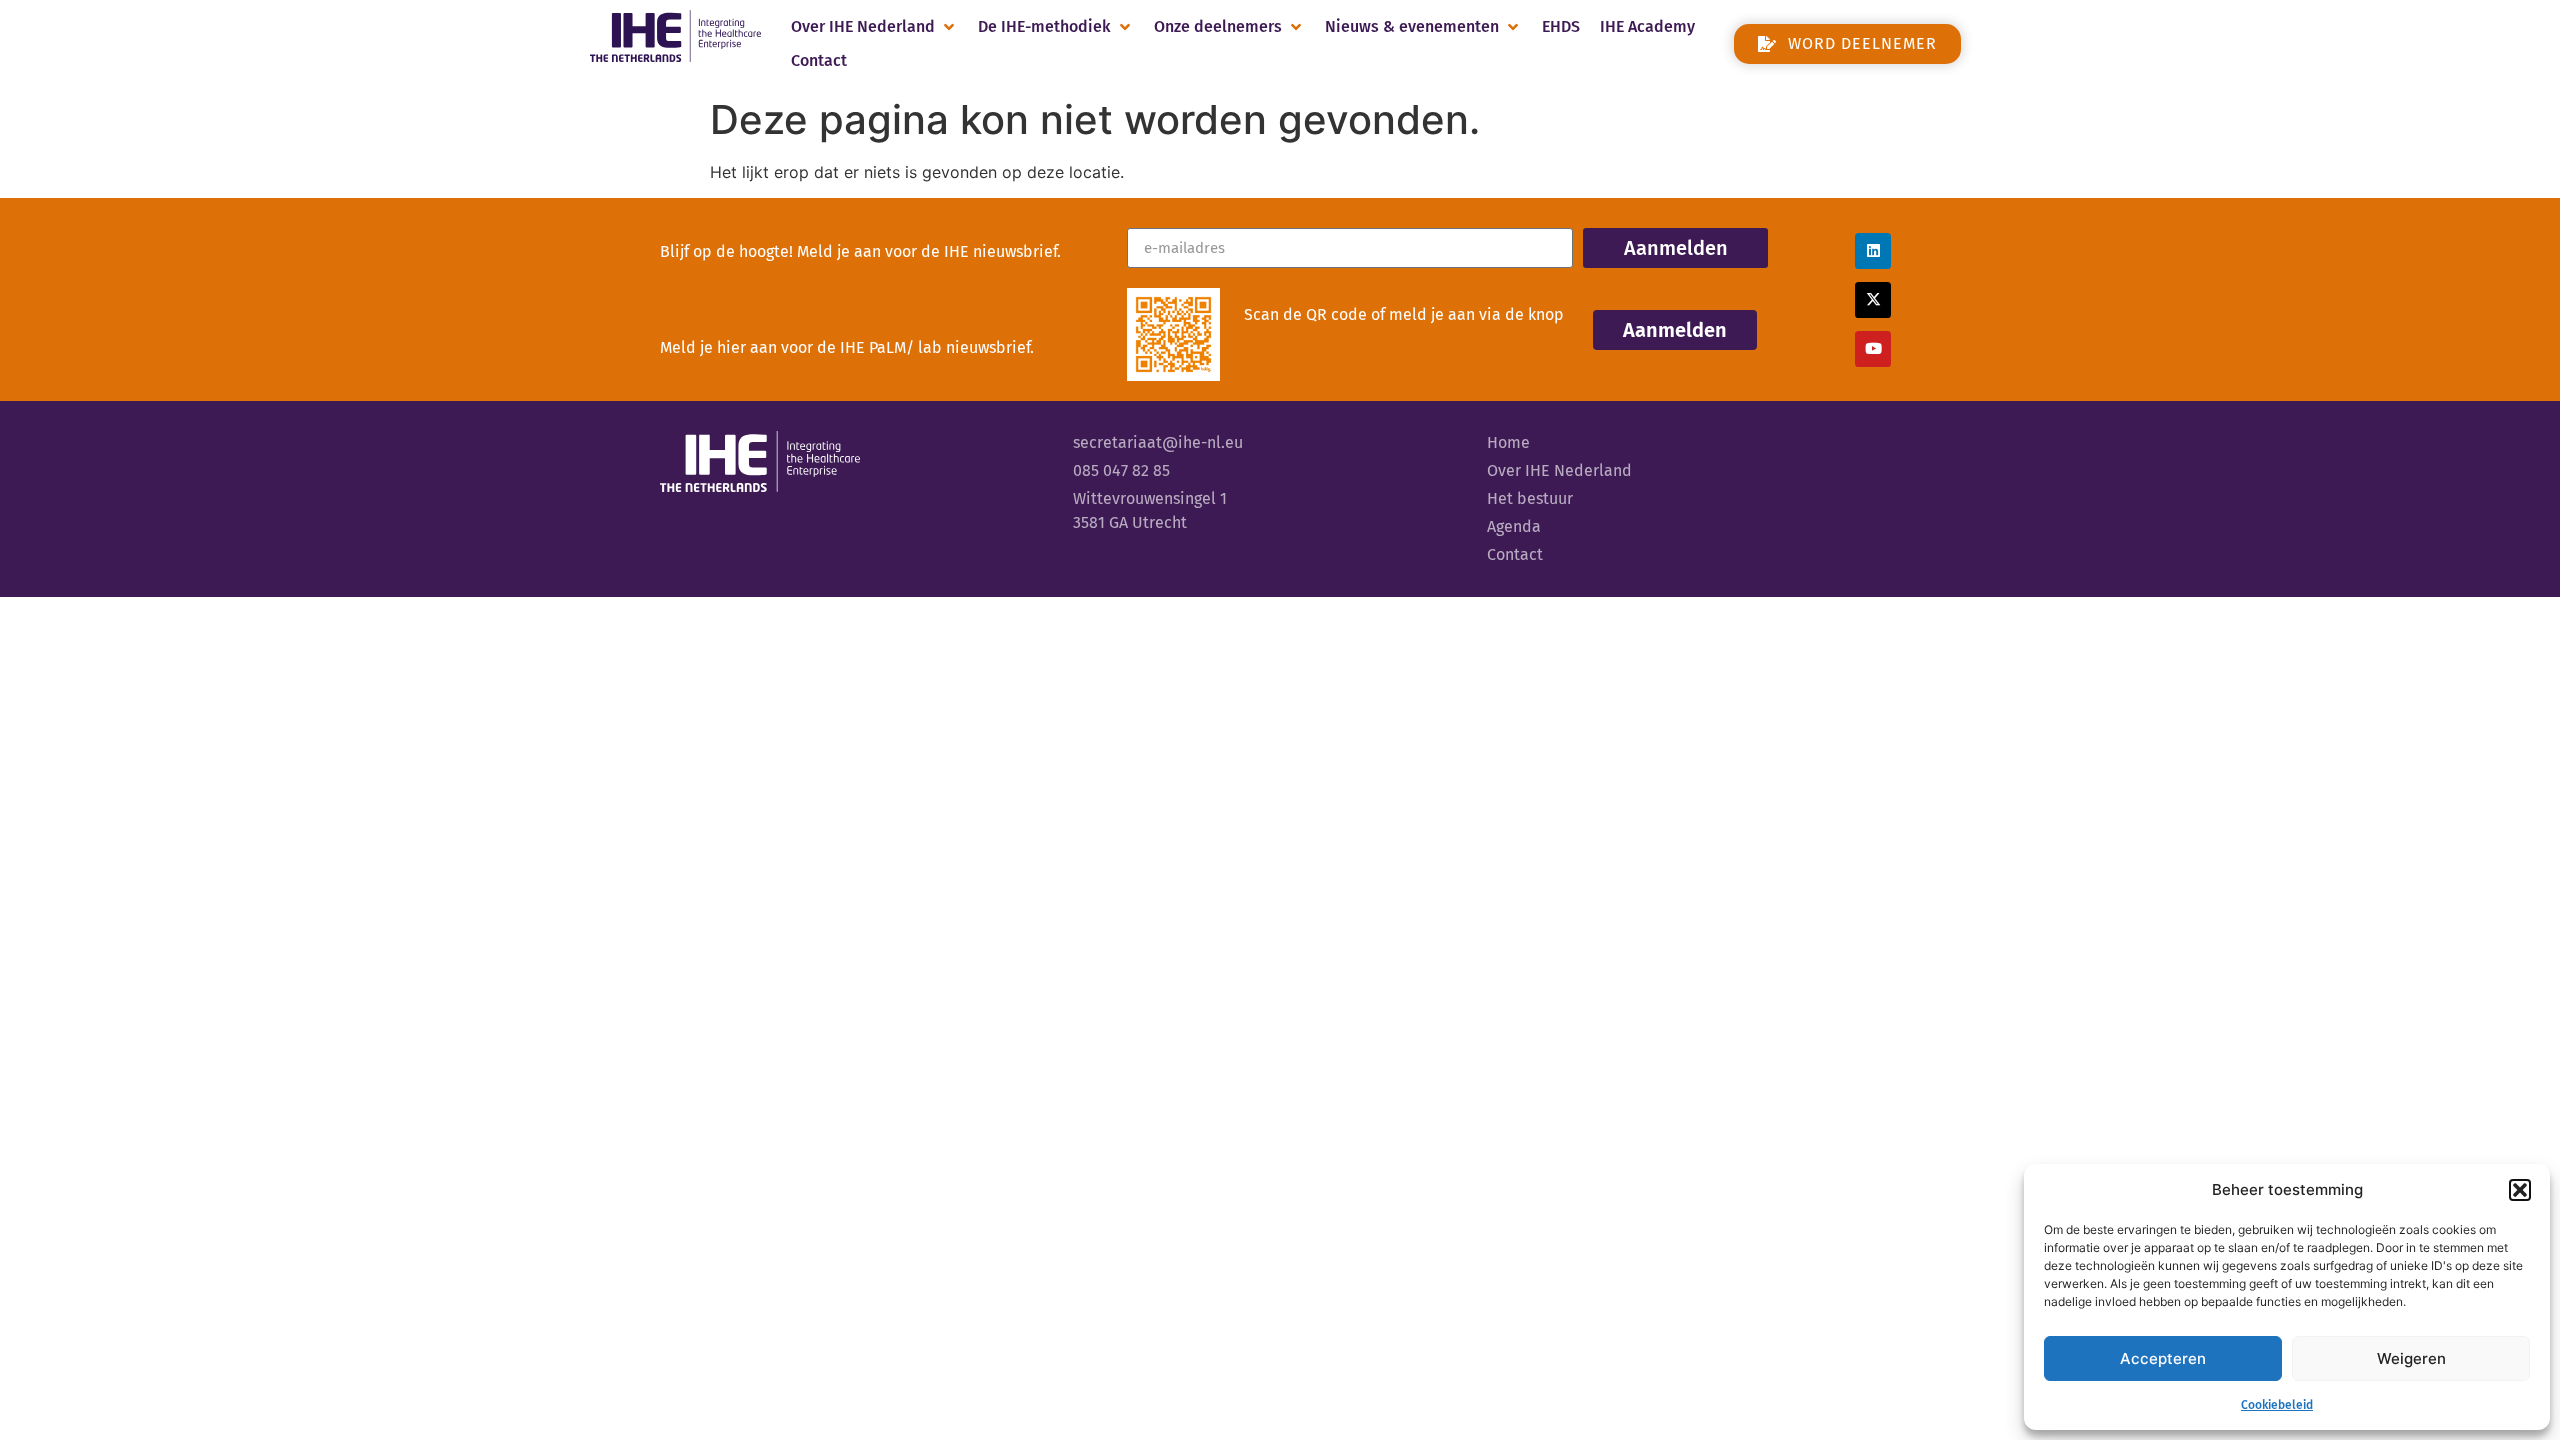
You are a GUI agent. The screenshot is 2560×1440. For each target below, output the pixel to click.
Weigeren (2411, 1358)
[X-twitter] (1873, 300)
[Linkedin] (1873, 251)
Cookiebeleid (2277, 1405)
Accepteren (2163, 1358)
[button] (2520, 1190)
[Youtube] (1873, 349)
